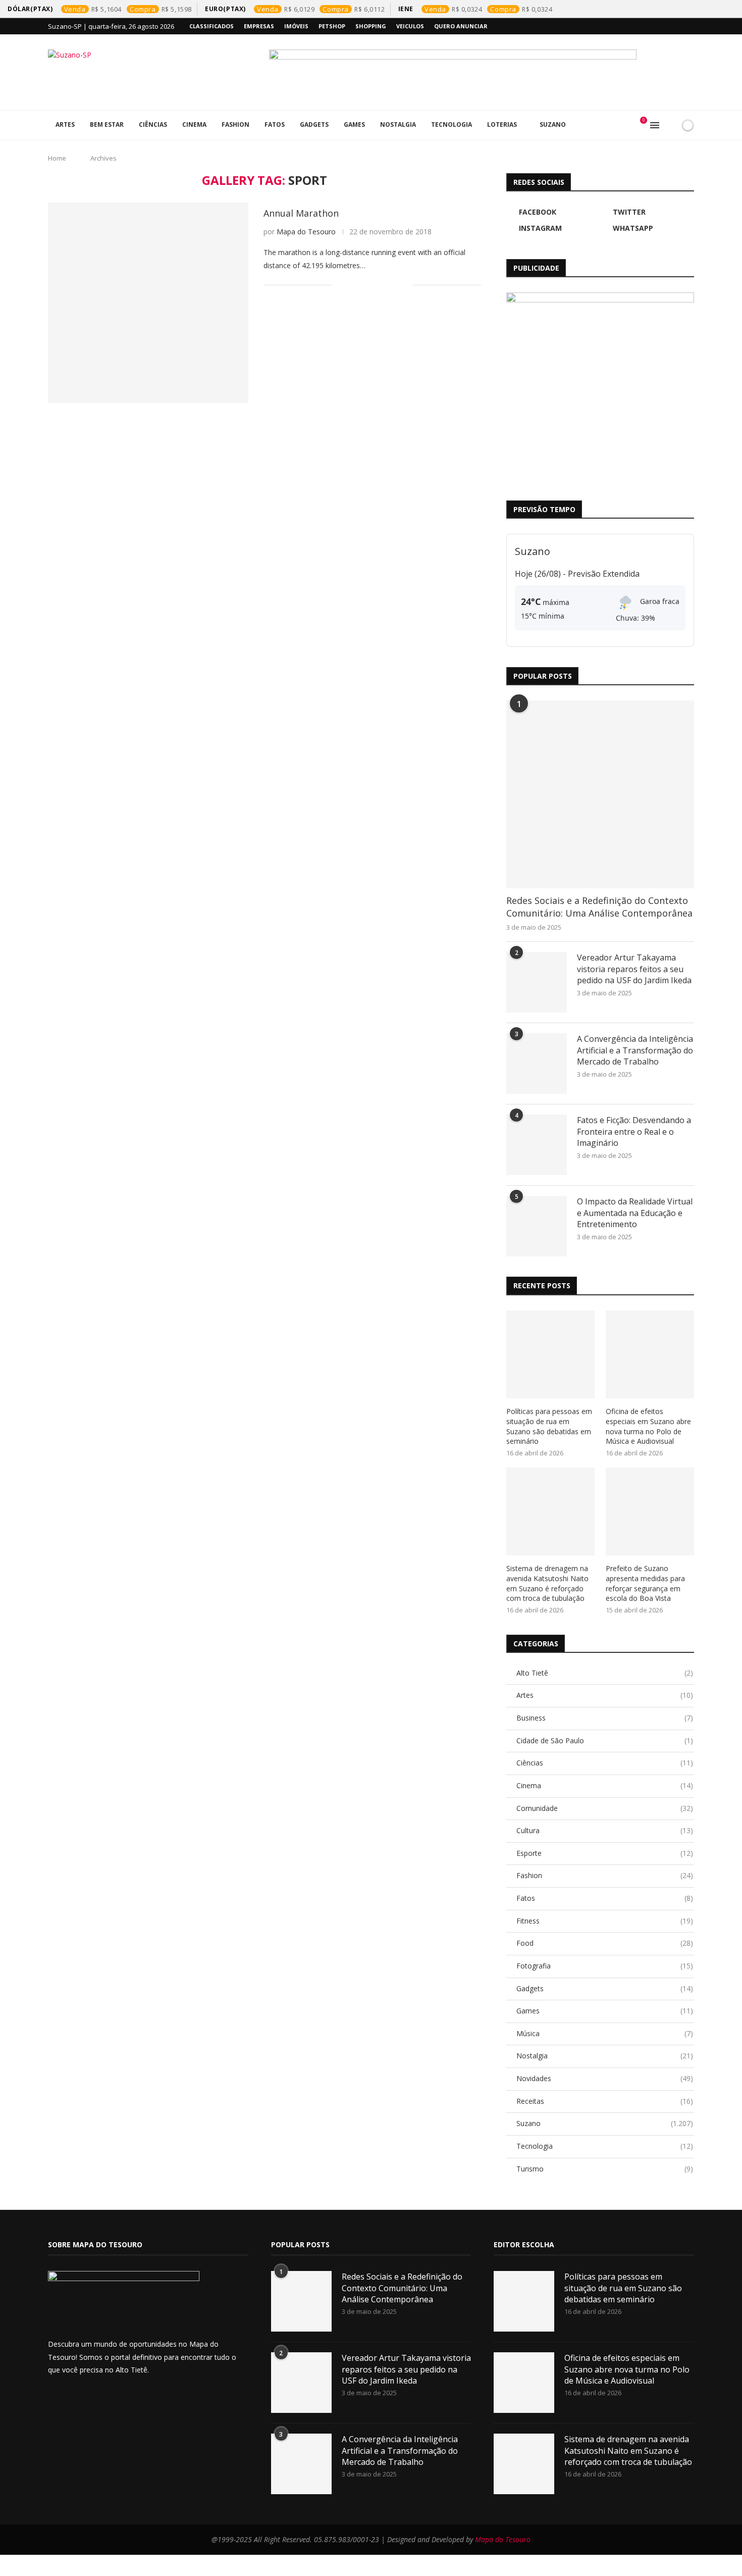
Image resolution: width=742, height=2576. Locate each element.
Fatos (275, 124)
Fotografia (605, 1966)
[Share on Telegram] (394, 285)
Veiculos (410, 26)
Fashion (235, 124)
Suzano (553, 124)
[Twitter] (657, 26)
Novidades (605, 2078)
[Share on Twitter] (363, 285)
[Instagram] (668, 26)
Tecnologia (452, 124)
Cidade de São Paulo (605, 1740)
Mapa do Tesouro (306, 232)
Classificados (211, 26)
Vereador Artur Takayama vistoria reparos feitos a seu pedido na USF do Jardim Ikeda (634, 969)
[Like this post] (339, 285)
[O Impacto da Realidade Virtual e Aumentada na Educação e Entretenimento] (537, 1226)
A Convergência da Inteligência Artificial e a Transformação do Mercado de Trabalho (635, 1050)
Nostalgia (398, 124)
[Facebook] (645, 26)
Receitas (605, 2101)
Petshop (332, 26)
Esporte (605, 1853)
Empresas (259, 26)
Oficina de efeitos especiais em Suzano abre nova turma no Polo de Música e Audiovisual (648, 1426)
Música (605, 2033)
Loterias (502, 124)
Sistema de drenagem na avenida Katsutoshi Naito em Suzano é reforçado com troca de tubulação (547, 1583)
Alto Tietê (605, 1673)
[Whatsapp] (680, 26)
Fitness (605, 1921)
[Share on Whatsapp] (384, 285)
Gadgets (314, 124)
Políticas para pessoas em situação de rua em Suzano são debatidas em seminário (549, 1426)
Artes (65, 124)
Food (605, 1943)
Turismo (605, 2169)
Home (57, 158)
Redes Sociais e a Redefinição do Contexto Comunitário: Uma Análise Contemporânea (599, 907)
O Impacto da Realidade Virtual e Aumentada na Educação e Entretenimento (635, 1213)
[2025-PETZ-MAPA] (600, 386)
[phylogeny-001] (482, 72)
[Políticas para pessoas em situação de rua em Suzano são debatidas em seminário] (550, 1355)
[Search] (670, 125)
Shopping (371, 26)
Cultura (605, 1830)
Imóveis (296, 26)
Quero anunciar (461, 26)
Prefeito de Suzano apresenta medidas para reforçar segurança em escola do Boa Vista (645, 1583)
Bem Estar (107, 124)
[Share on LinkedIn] (373, 285)
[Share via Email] (405, 285)
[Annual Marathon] (148, 303)
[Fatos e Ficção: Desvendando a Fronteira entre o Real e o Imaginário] (537, 1145)
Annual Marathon (301, 213)
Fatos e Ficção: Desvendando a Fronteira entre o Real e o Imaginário (634, 1131)
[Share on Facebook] (352, 285)
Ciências (153, 124)
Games (354, 124)
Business (605, 1718)
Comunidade (605, 1808)
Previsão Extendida (604, 574)
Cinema (194, 124)
